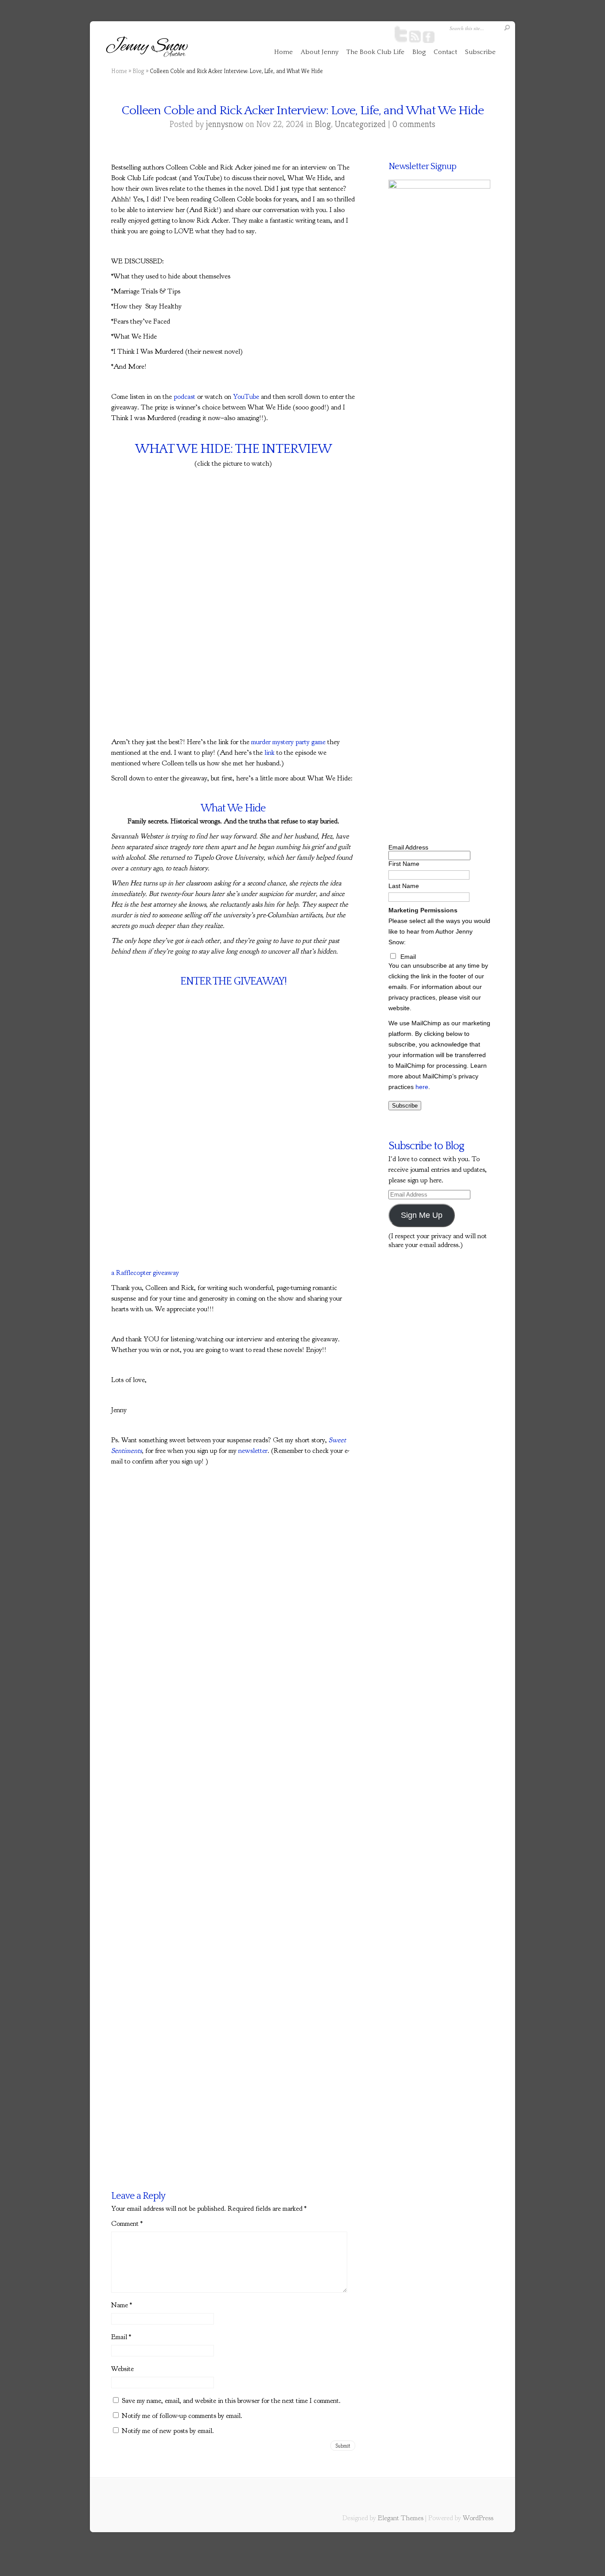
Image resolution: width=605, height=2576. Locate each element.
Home (283, 52)
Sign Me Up (422, 1215)
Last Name (404, 886)
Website (122, 2369)
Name (122, 2305)
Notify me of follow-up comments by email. (182, 2416)
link (270, 753)
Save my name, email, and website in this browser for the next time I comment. (231, 2401)
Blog (419, 52)
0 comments (414, 124)
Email (121, 2337)
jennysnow (225, 124)
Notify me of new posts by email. (168, 2431)
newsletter (253, 1451)
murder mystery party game (288, 742)
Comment (127, 2224)
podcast (184, 397)
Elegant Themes (401, 2518)
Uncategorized (360, 124)
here (422, 1087)
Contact (445, 52)
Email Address (408, 847)
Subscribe (480, 52)
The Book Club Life (375, 52)
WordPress (478, 2518)
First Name (404, 864)
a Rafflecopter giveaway (145, 1273)
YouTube (246, 397)
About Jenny (320, 52)
